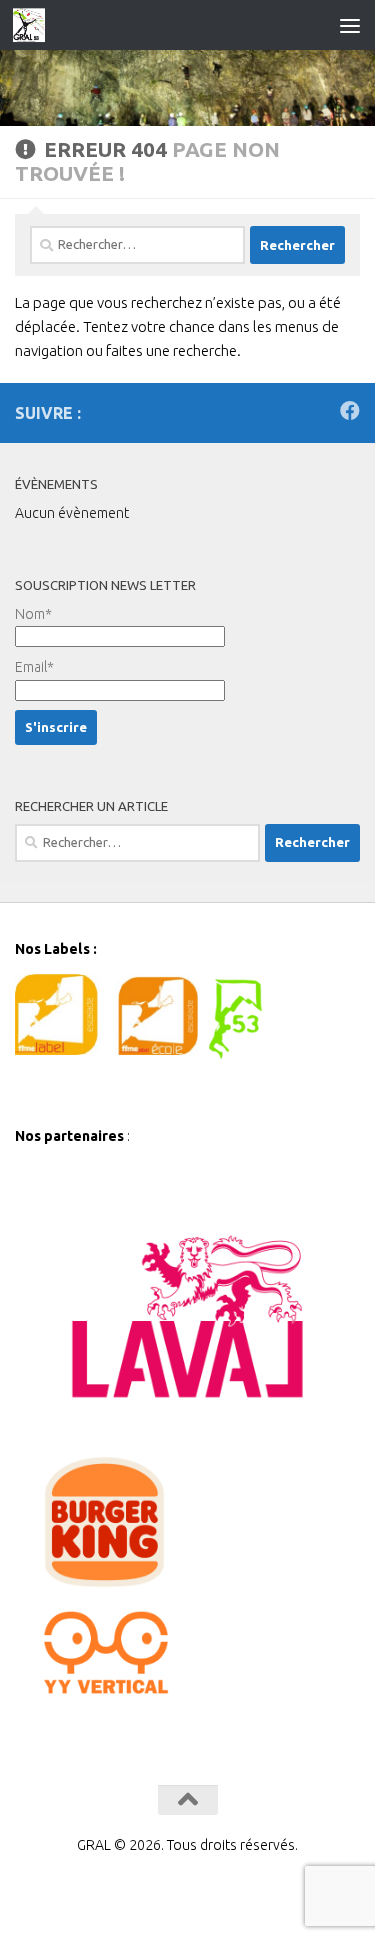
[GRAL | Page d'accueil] (34, 25)
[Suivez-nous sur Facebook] (350, 411)
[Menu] (350, 25)
